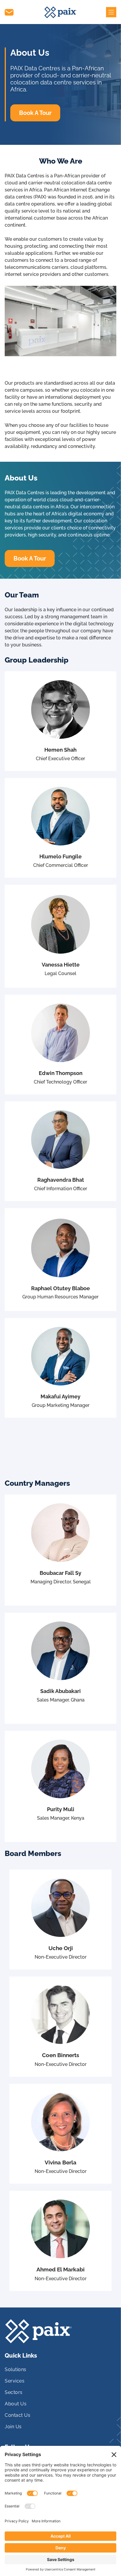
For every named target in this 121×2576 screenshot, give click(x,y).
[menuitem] (60, 2372)
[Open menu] (111, 12)
